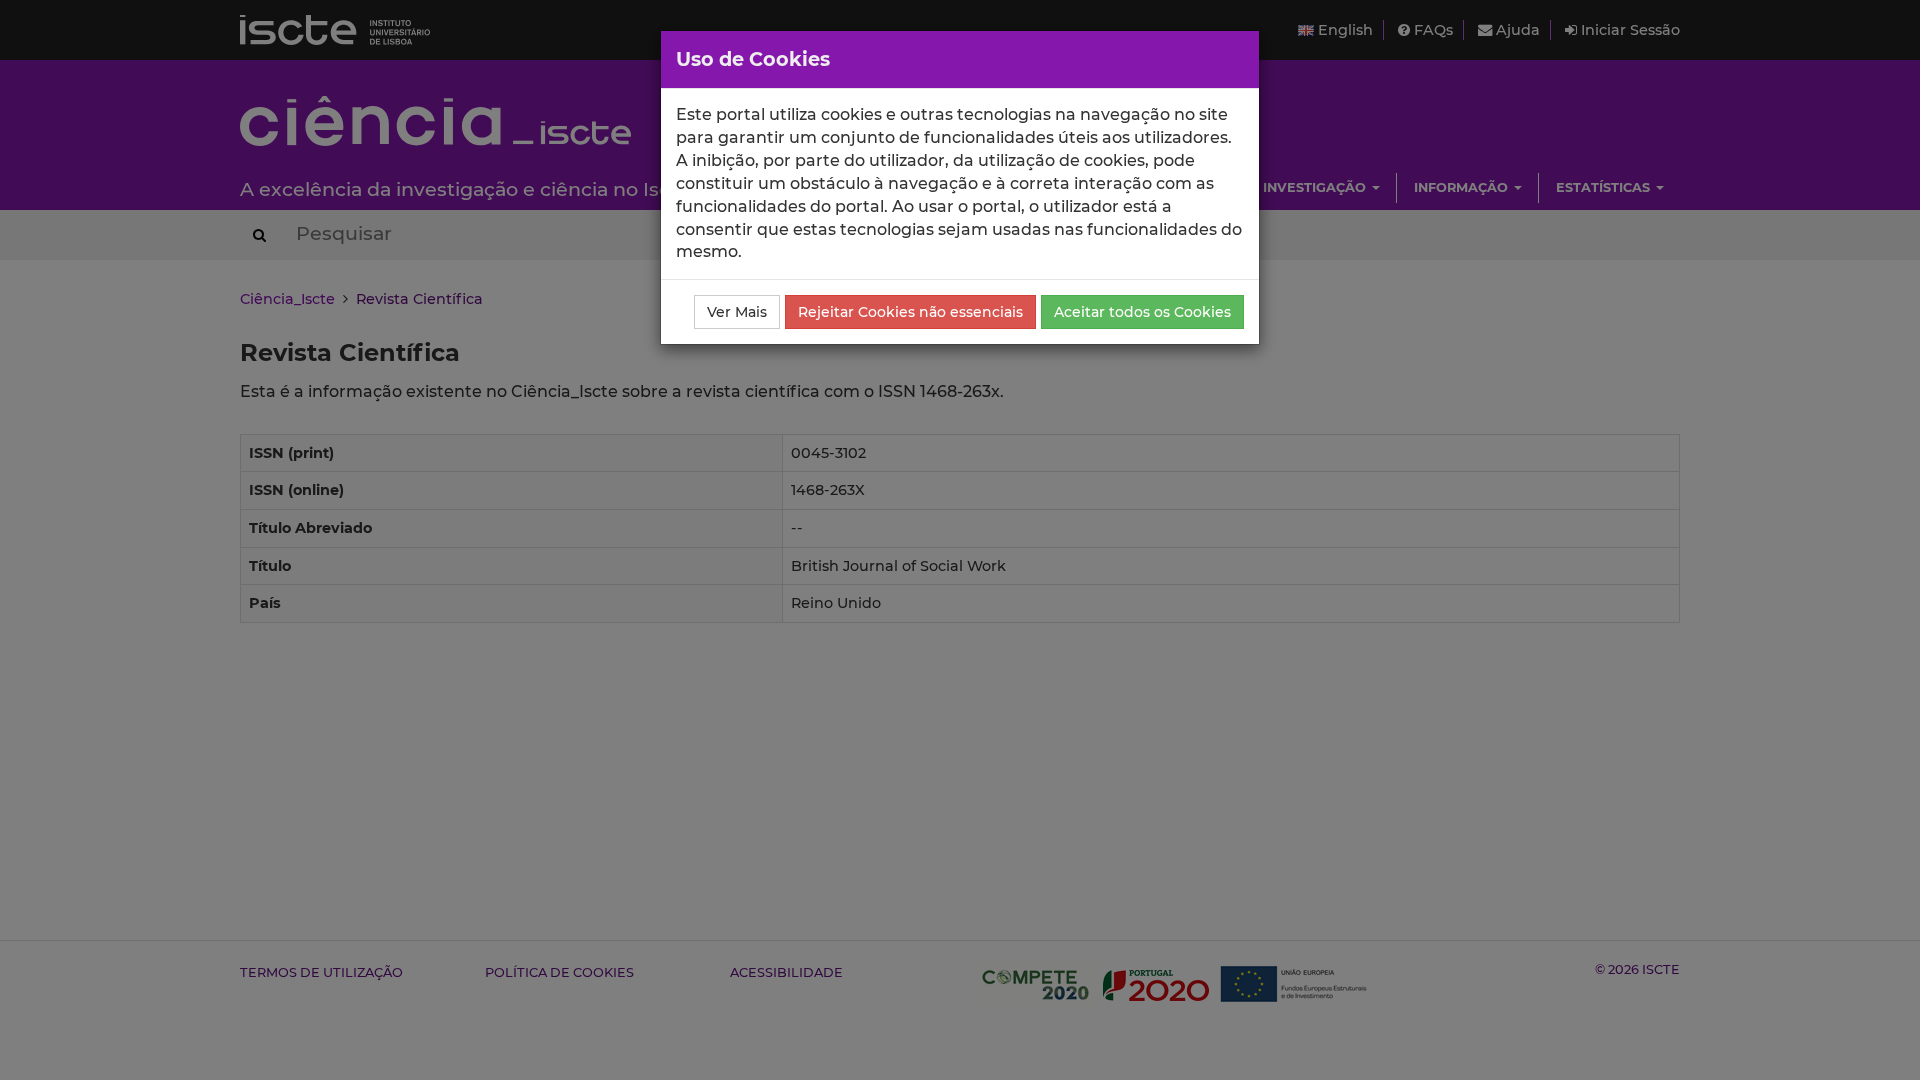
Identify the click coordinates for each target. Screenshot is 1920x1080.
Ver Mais (737, 312)
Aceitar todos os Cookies (1142, 312)
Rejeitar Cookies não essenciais (910, 312)
